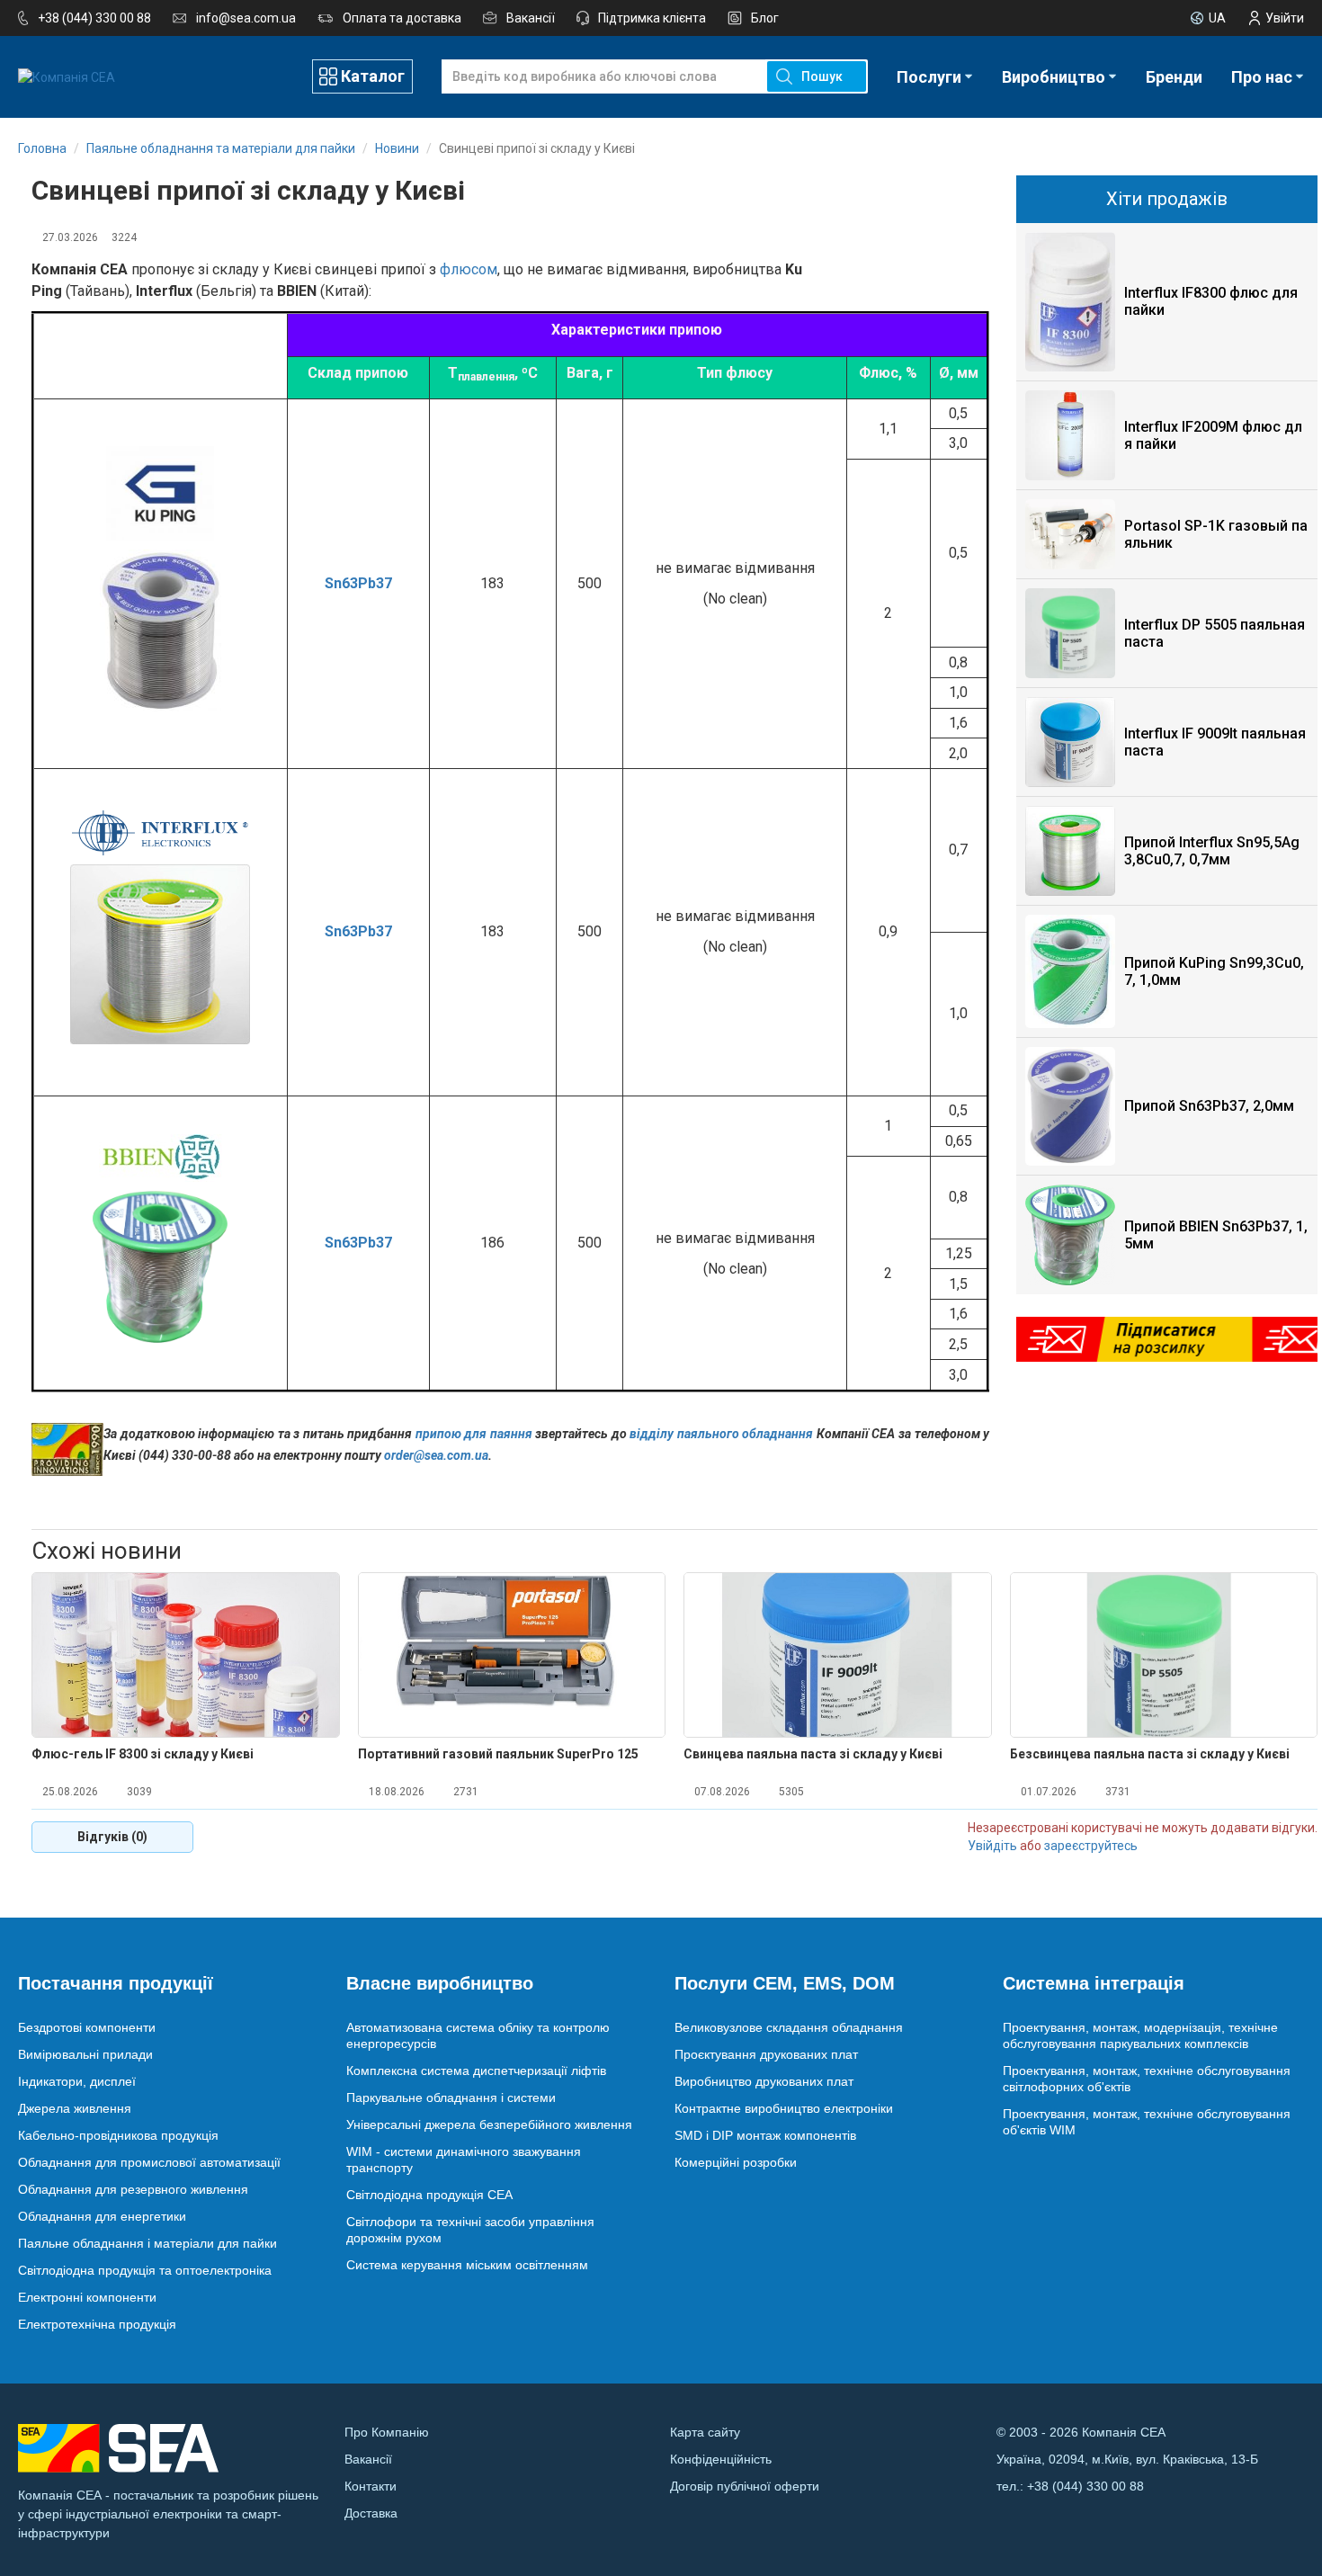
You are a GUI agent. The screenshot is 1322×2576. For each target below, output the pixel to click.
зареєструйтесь (1091, 1846)
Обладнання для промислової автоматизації (149, 2162)
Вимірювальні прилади (85, 2054)
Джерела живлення (75, 2108)
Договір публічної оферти (745, 2486)
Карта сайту (705, 2432)
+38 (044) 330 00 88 (94, 18)
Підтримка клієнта (652, 18)
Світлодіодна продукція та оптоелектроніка (145, 2270)
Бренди (1174, 77)
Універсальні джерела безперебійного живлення (489, 2124)
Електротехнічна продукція (97, 2324)
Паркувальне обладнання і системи (451, 2097)
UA (1217, 18)
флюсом (469, 269)
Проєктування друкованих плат (766, 2054)
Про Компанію (387, 2432)
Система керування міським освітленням (467, 2265)
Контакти (371, 2486)
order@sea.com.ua (436, 1455)
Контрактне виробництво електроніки (784, 2108)
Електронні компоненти (87, 2297)
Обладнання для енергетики (102, 2216)
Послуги (929, 77)
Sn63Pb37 (358, 583)
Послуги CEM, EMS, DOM (785, 1983)
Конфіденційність (721, 2459)
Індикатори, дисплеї (77, 2081)
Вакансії (531, 18)
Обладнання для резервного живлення (133, 2189)
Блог (765, 18)
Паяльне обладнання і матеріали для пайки (147, 2243)
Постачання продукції (116, 1983)
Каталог (373, 76)
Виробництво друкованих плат (764, 2081)
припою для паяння (474, 1434)
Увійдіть (992, 1846)
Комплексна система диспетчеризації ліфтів (476, 2071)
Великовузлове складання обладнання (789, 2027)
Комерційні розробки (736, 2162)
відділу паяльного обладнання (721, 1434)
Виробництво (1054, 77)
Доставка (371, 2513)
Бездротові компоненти (87, 2027)
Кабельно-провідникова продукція (118, 2135)
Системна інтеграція (1094, 1983)
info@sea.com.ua (246, 18)
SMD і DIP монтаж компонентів (765, 2135)
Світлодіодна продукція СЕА (429, 2195)
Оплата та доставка (402, 18)
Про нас (1262, 77)
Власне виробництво (440, 1983)
